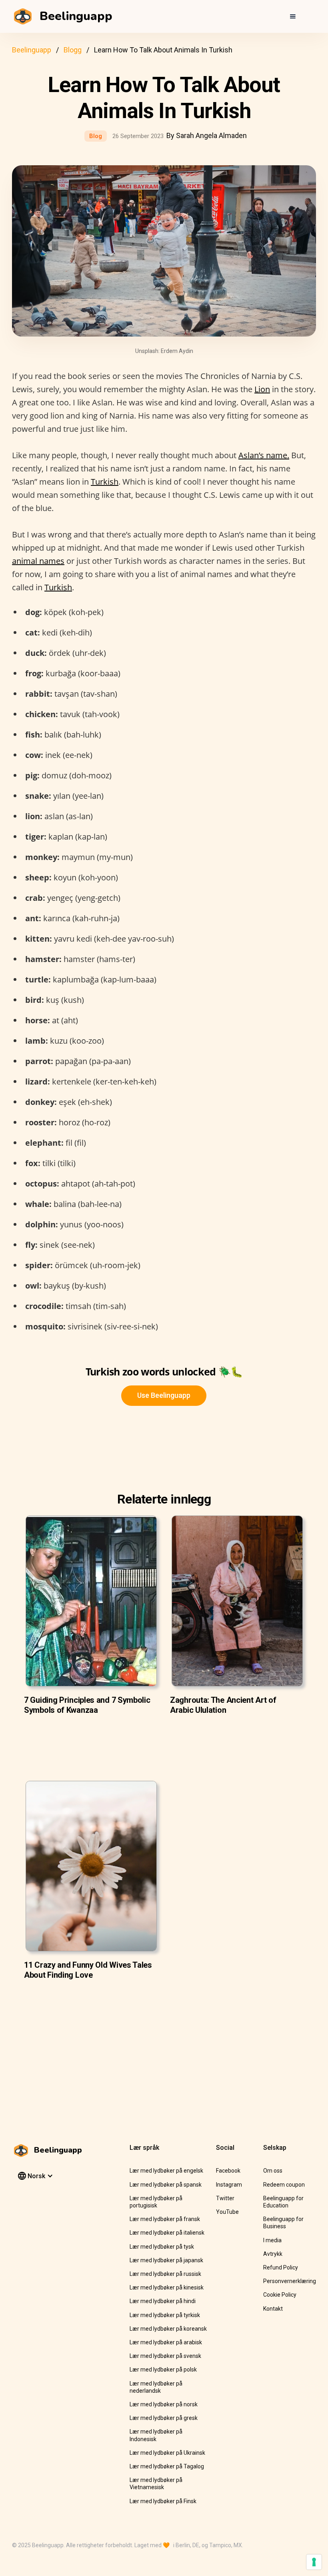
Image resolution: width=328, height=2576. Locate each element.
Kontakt (273, 2309)
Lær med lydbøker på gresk (164, 2418)
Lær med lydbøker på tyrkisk (165, 2315)
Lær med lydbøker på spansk (166, 2185)
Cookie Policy (280, 2295)
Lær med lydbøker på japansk (166, 2260)
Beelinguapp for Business (283, 2223)
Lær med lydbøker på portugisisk (156, 2202)
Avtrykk (273, 2254)
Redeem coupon (284, 2185)
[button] (293, 16)
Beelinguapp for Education (283, 2202)
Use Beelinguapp (164, 1395)
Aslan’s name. (264, 455)
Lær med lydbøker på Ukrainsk (167, 2453)
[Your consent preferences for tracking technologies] (314, 2562)
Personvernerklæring (290, 2281)
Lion (262, 389)
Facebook (228, 2171)
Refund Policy (281, 2267)
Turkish (105, 482)
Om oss (273, 2171)
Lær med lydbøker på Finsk (163, 2501)
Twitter (225, 2198)
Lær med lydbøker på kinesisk (167, 2287)
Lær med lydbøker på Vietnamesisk (156, 2484)
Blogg (73, 50)
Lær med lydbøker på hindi (163, 2301)
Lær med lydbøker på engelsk (166, 2171)
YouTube (227, 2212)
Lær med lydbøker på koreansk (168, 2329)
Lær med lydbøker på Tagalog (167, 2466)
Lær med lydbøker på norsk (164, 2404)
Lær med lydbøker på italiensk (167, 2233)
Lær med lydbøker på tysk (162, 2247)
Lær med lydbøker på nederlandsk (156, 2387)
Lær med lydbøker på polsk (163, 2370)
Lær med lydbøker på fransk (165, 2219)
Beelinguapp (32, 50)
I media (272, 2240)
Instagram (229, 2185)
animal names (38, 561)
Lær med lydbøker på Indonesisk (156, 2435)
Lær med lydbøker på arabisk (166, 2342)
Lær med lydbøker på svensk (165, 2356)
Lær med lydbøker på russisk (165, 2274)
